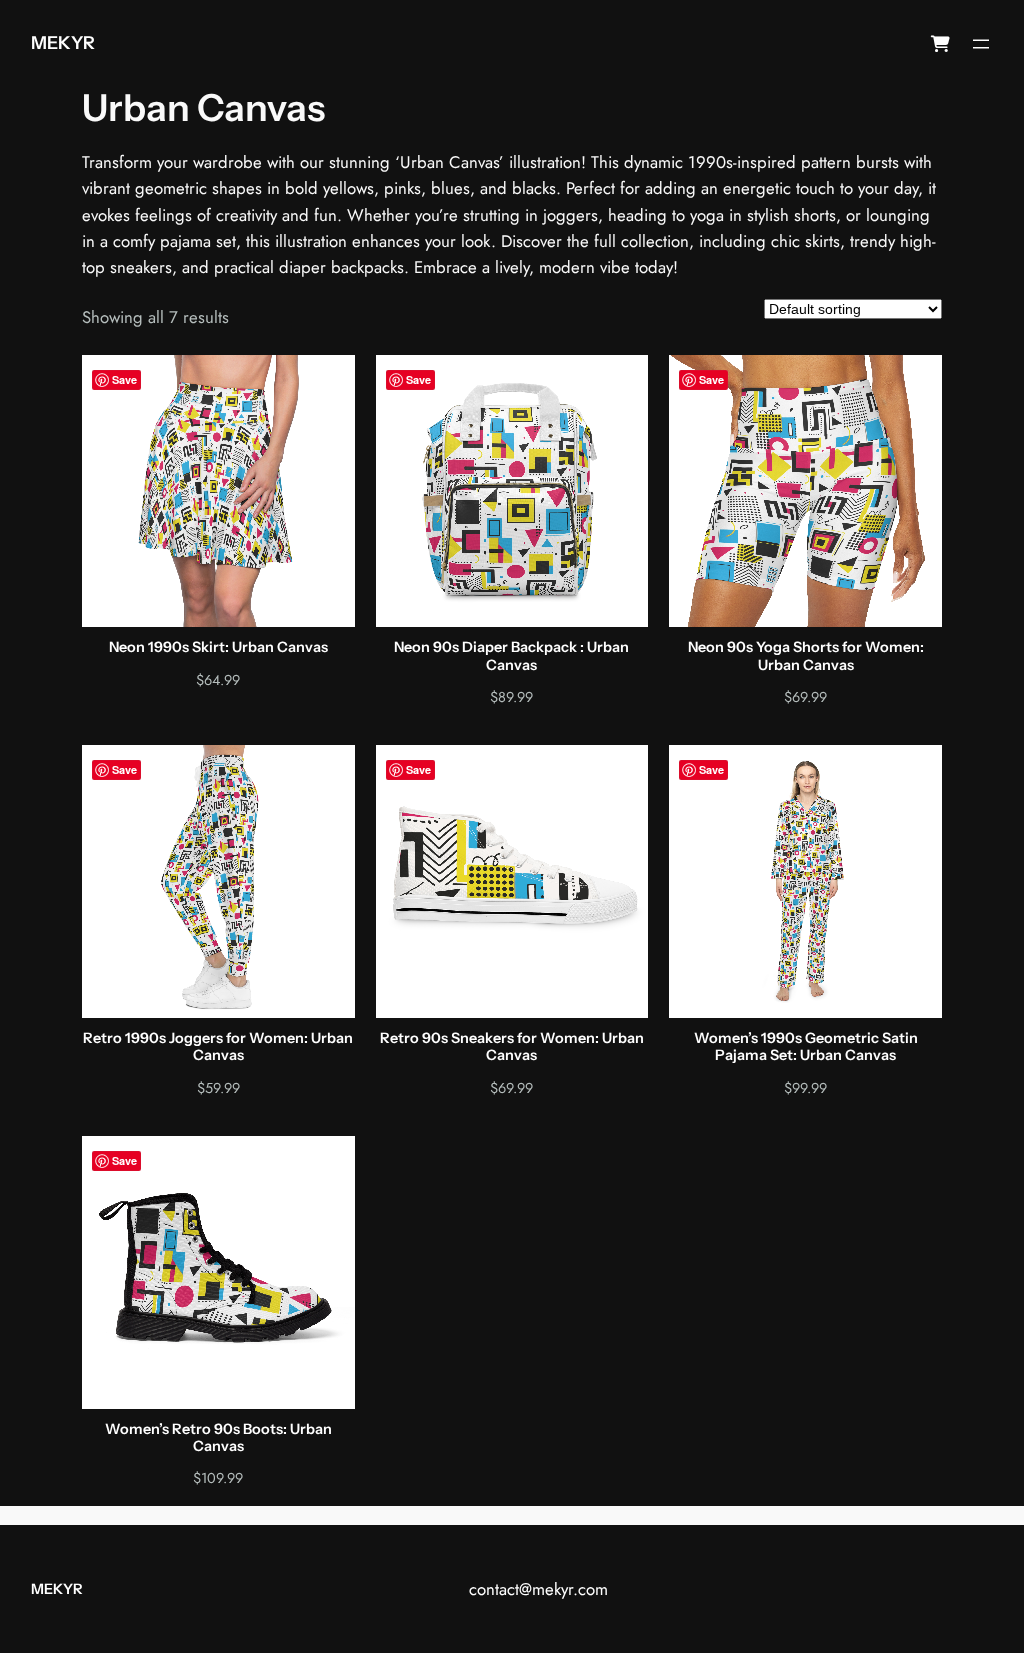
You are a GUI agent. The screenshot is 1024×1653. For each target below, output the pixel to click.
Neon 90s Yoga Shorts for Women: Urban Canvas (806, 656)
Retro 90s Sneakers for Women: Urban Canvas (512, 1047)
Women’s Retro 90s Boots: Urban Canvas (218, 1438)
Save (124, 379)
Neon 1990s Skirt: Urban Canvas (218, 647)
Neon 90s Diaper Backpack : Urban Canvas (511, 656)
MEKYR (63, 42)
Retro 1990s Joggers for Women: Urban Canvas (218, 1047)
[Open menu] (981, 44)
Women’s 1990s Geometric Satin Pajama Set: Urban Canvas (806, 1047)
